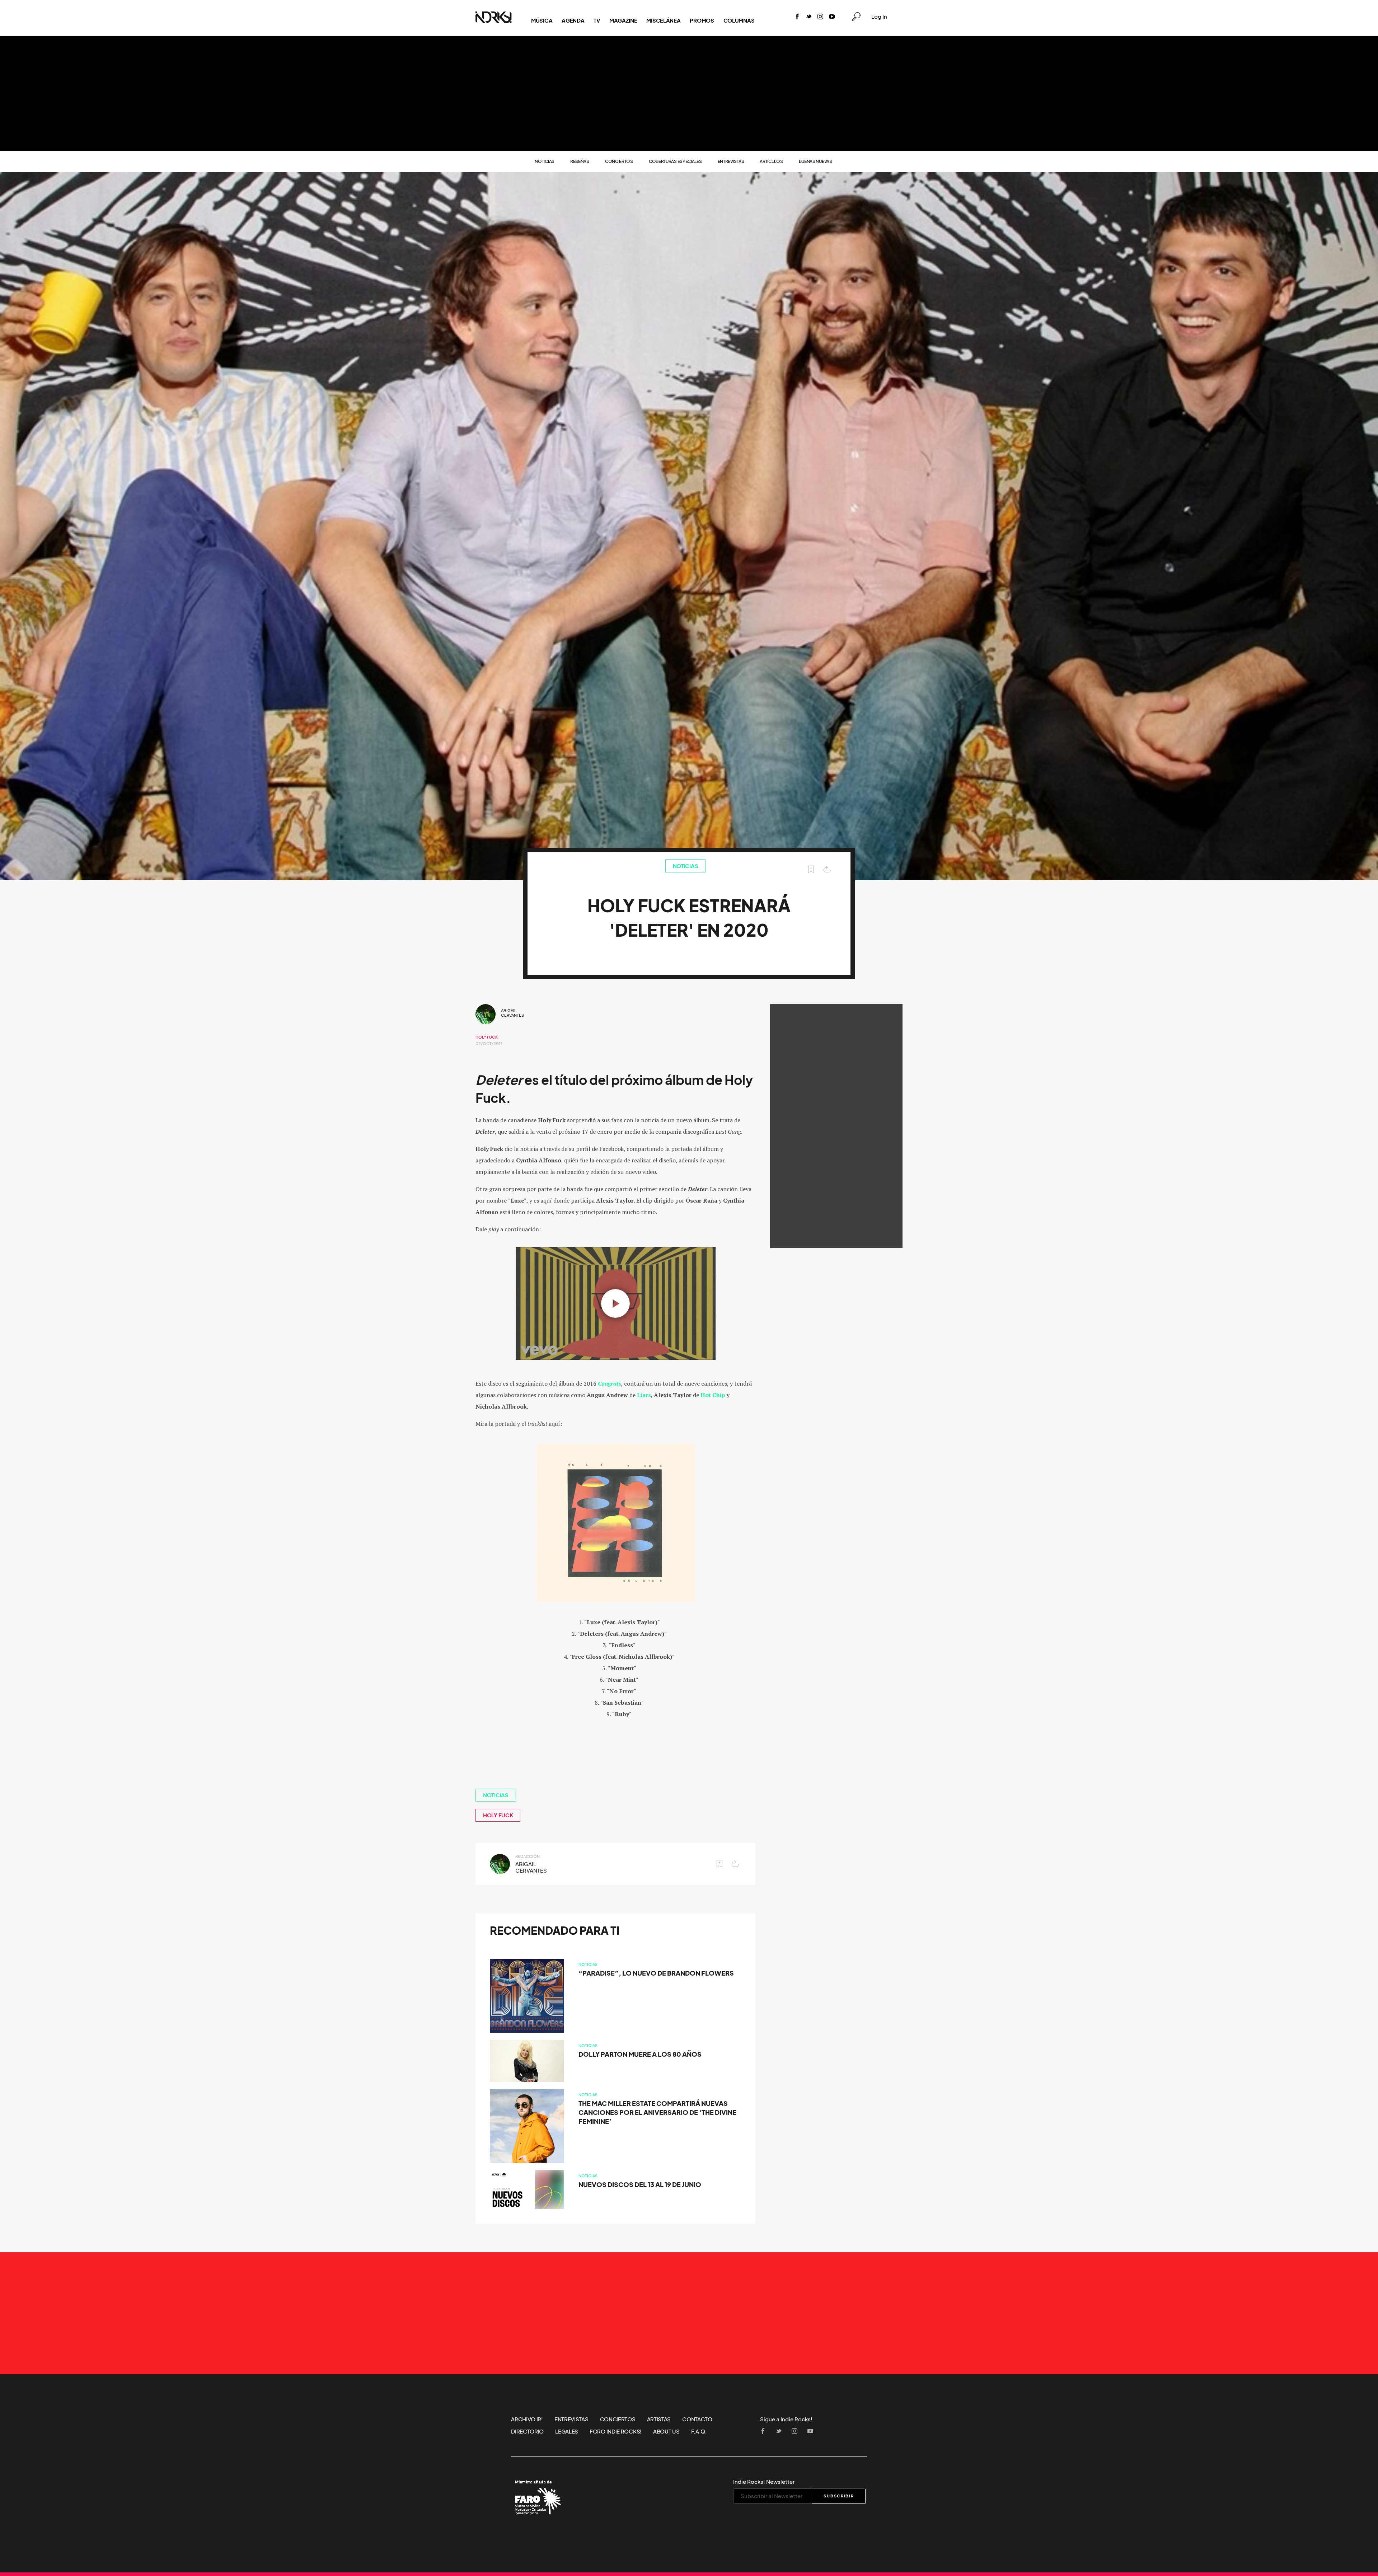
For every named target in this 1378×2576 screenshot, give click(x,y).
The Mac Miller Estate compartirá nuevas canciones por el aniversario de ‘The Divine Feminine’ (657, 2113)
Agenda (573, 20)
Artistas (659, 2419)
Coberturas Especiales (675, 161)
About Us (666, 2431)
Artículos (771, 161)
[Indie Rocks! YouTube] (832, 17)
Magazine (623, 20)
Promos (702, 20)
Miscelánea (663, 20)
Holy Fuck (487, 1037)
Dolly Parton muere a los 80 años (640, 2054)
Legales (567, 2431)
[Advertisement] (689, 93)
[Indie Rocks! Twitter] (809, 17)
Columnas (739, 20)
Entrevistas (731, 161)
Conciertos (619, 161)
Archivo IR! (527, 2419)
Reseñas (580, 161)
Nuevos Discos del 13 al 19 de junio (640, 2185)
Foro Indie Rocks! (616, 2431)
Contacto (697, 2419)
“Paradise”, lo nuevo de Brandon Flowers (656, 1973)
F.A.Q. (699, 2431)
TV (597, 20)
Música (542, 20)
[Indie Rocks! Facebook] (797, 17)
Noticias (545, 161)
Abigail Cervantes (512, 1013)
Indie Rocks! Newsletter (764, 2482)
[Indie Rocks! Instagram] (820, 17)
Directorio (527, 2431)
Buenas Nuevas (815, 161)
